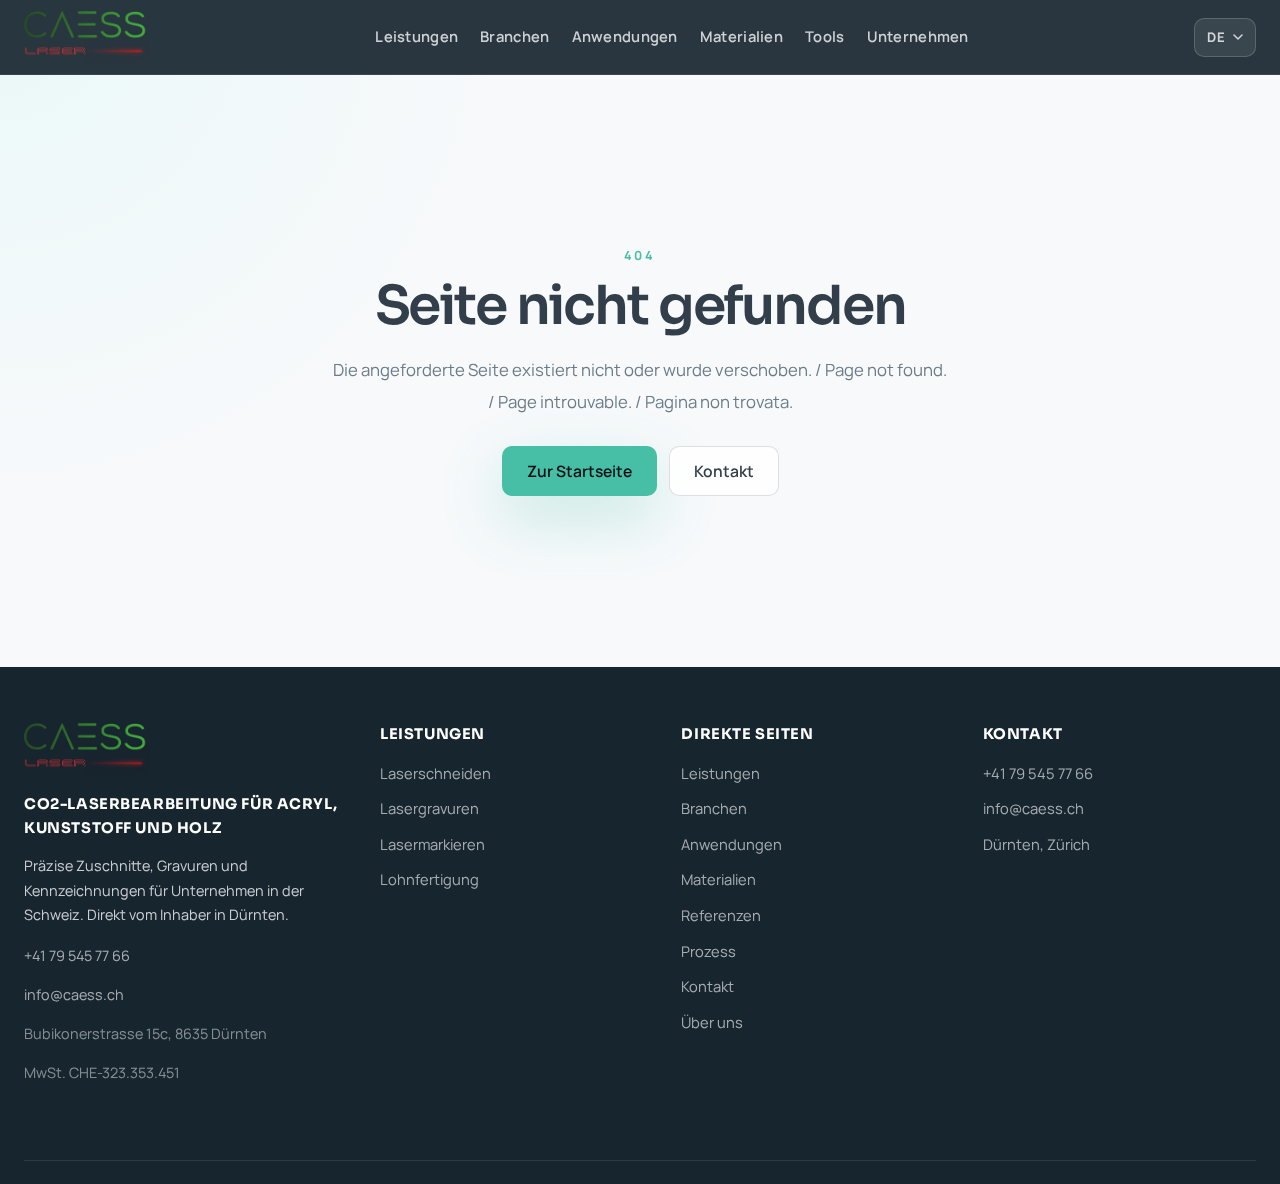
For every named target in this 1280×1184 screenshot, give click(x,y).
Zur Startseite (579, 471)
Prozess (708, 951)
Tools (824, 36)
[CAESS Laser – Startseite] (87, 37)
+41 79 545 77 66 (77, 955)
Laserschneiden (435, 773)
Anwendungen (625, 36)
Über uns (712, 1022)
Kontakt (724, 471)
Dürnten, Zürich (1036, 844)
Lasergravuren (429, 808)
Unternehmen (918, 36)
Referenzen (721, 915)
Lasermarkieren (432, 844)
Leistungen (416, 36)
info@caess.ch (74, 994)
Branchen (514, 36)
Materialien (741, 36)
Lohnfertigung (429, 879)
